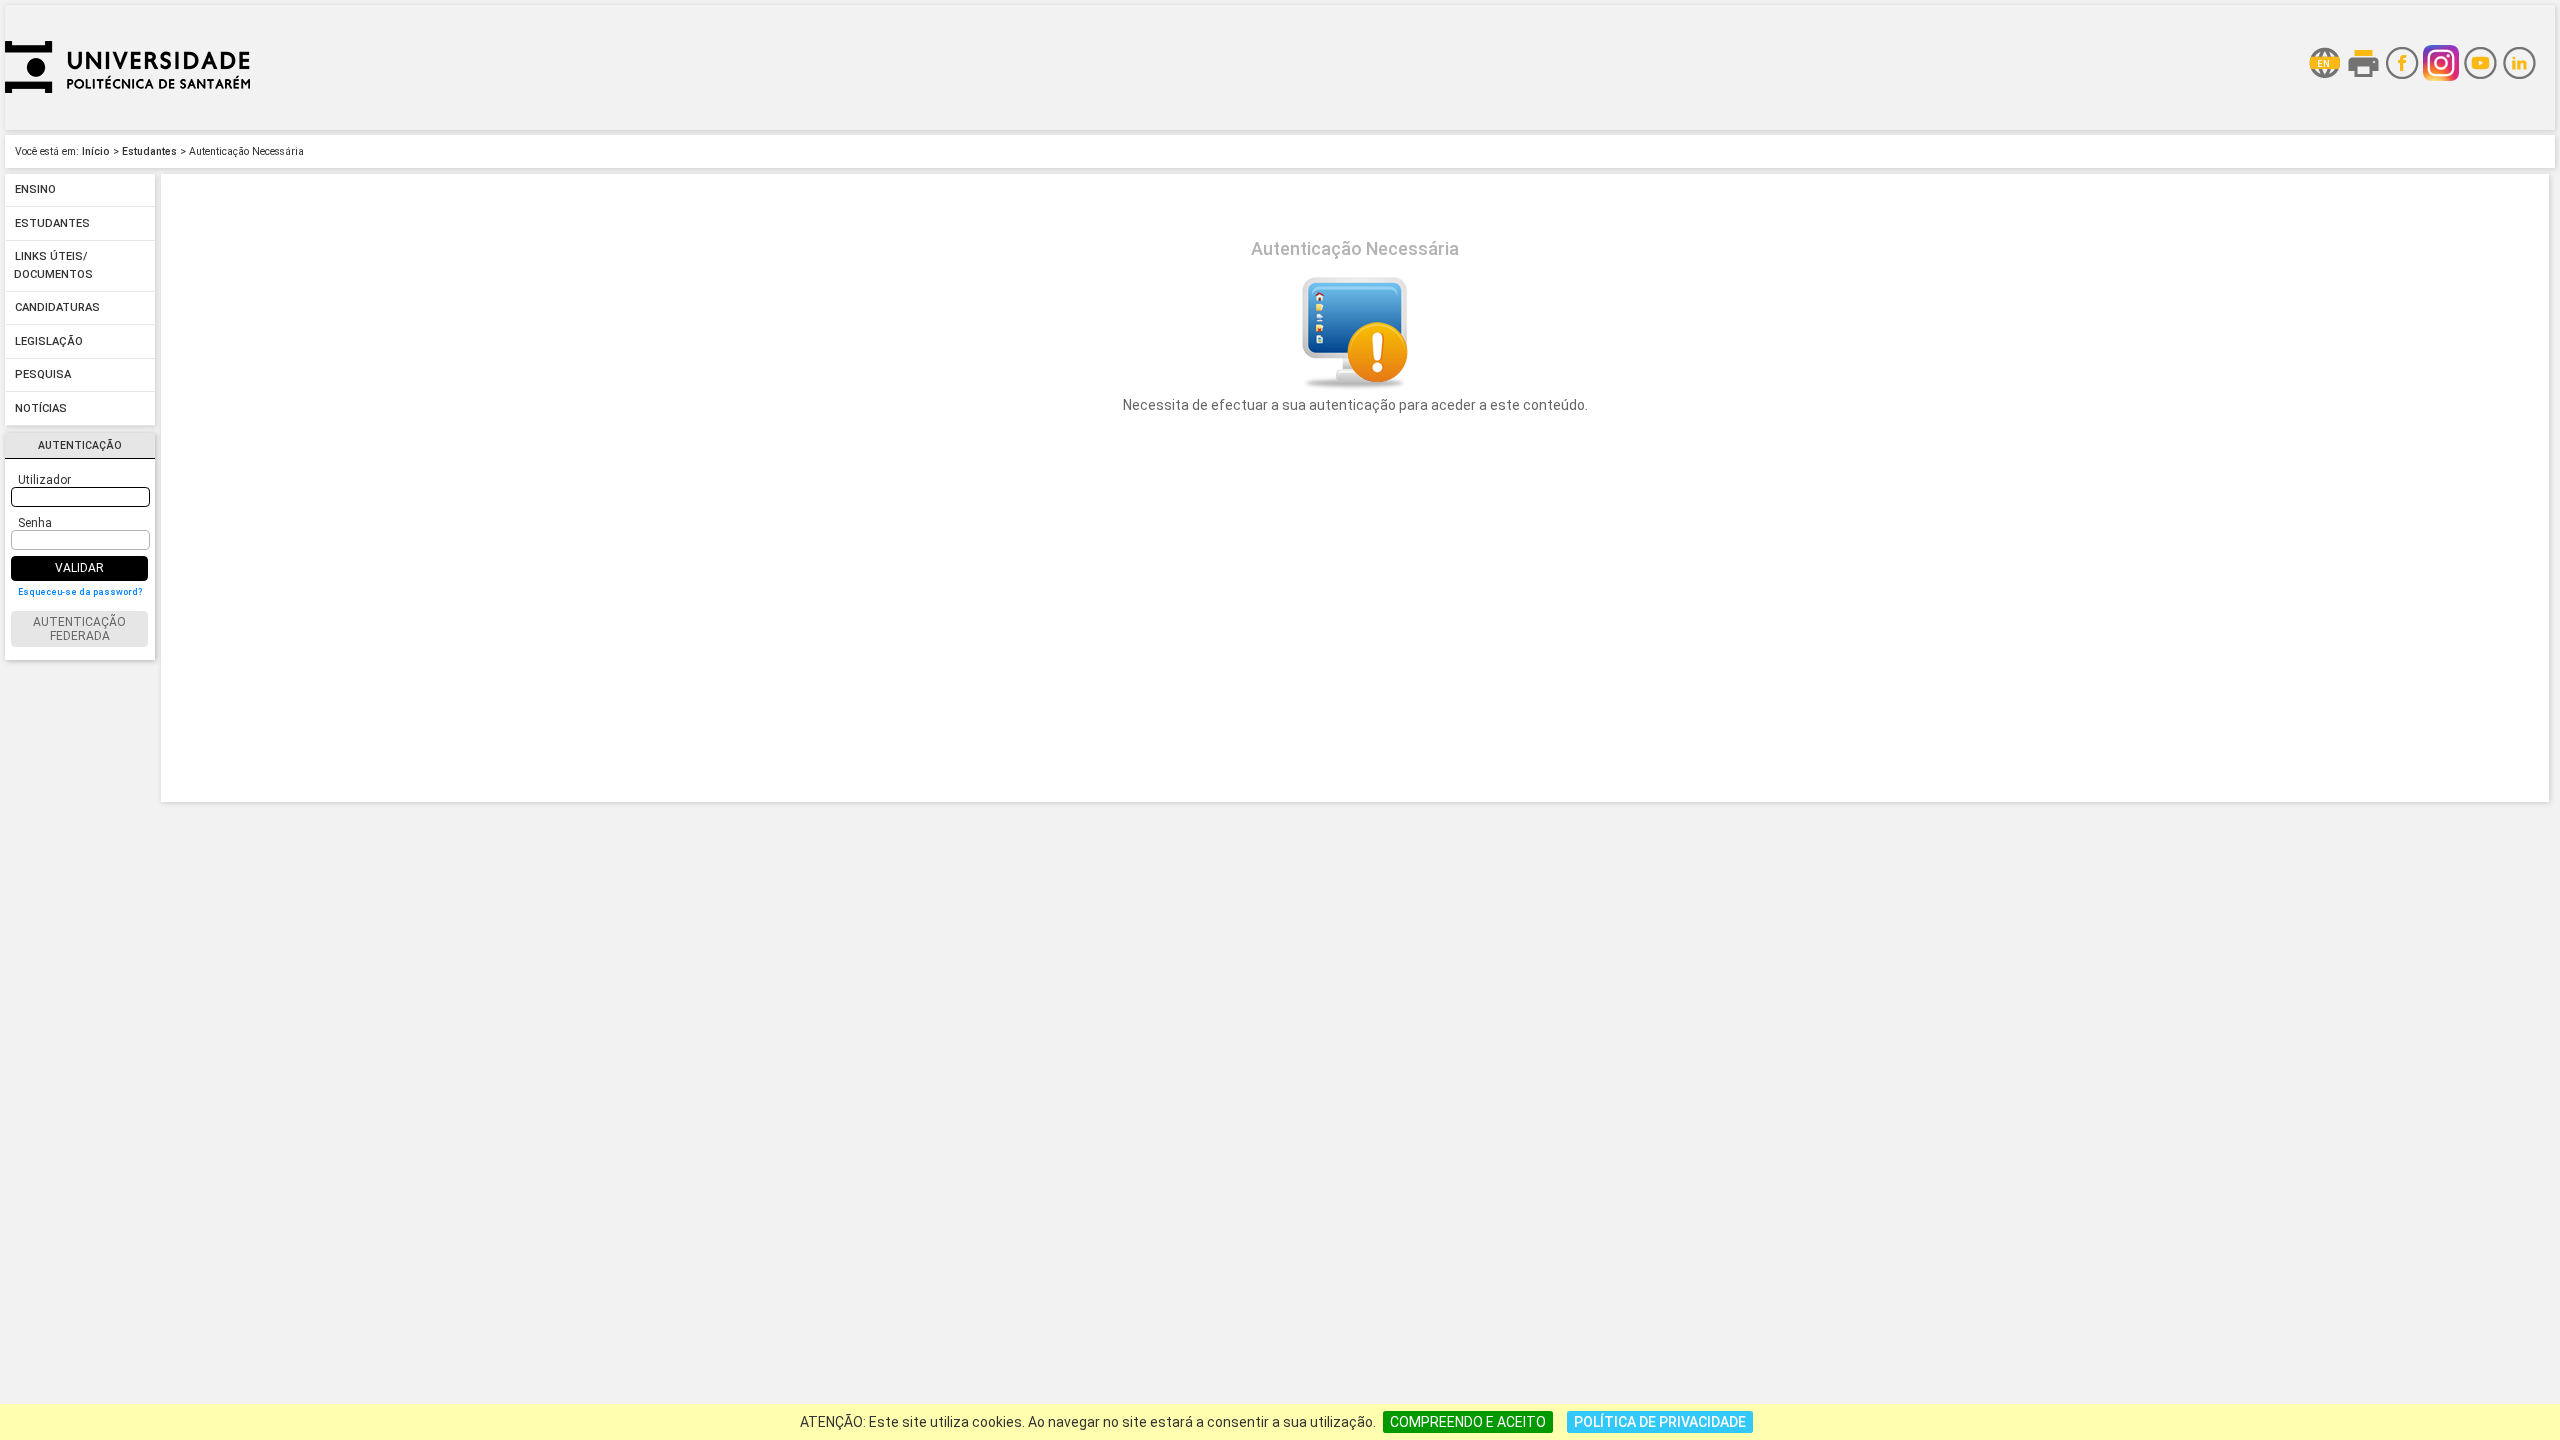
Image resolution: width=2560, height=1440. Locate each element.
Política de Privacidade (1660, 1422)
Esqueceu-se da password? (80, 592)
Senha (35, 523)
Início (96, 151)
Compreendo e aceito (1468, 1422)
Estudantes (149, 151)
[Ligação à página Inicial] (127, 125)
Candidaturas (57, 308)
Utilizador (44, 480)
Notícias (41, 408)
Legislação (49, 341)
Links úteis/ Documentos (53, 266)
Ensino (35, 190)
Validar (79, 568)
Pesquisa (43, 375)
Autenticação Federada (79, 629)
